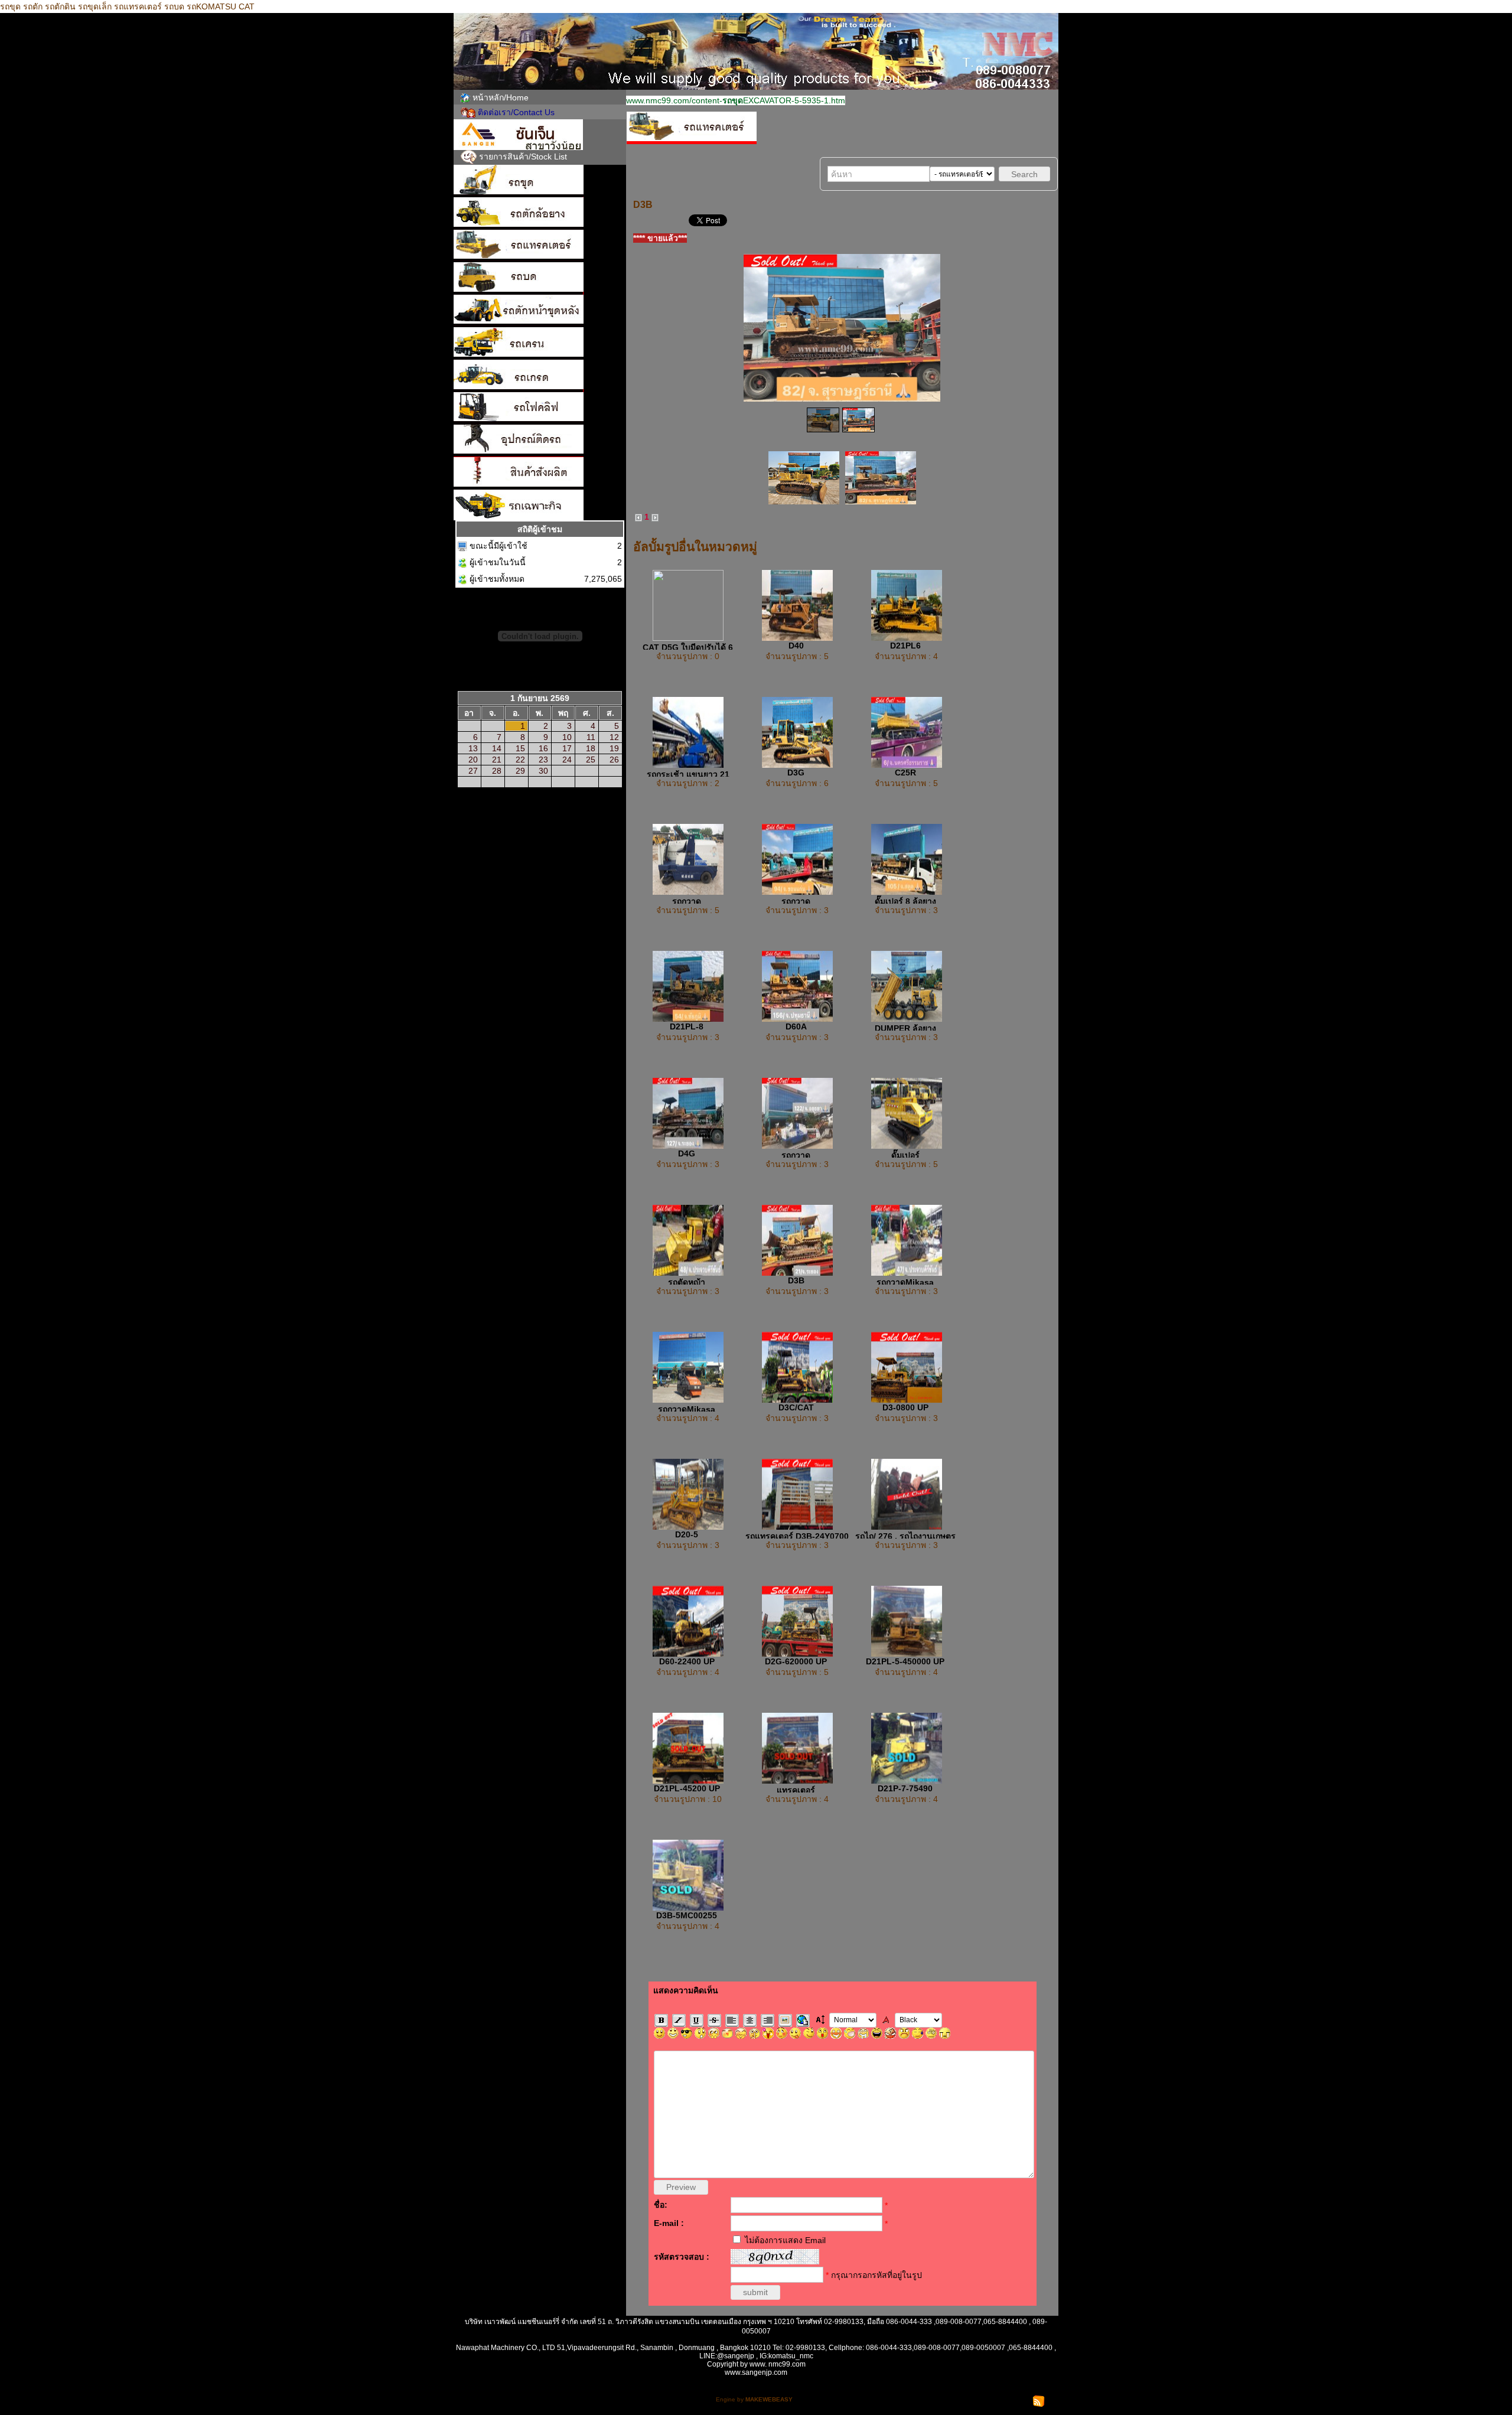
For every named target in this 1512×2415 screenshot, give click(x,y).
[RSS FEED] (1039, 2401)
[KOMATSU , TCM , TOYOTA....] (540, 408)
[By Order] (540, 473)
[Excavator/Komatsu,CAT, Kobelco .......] (540, 181)
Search (1024, 174)
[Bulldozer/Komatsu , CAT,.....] (540, 246)
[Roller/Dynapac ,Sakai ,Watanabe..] (540, 278)
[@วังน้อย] (540, 135)
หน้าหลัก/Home (501, 97)
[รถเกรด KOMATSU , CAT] (540, 376)
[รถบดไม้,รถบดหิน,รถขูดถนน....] (540, 505)
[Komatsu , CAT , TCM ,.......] (540, 214)
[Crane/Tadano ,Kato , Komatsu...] (540, 343)
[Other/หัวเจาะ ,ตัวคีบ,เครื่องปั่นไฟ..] (540, 441)
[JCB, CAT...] (540, 311)
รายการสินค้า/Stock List (523, 157)
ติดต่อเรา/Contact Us (516, 112)
